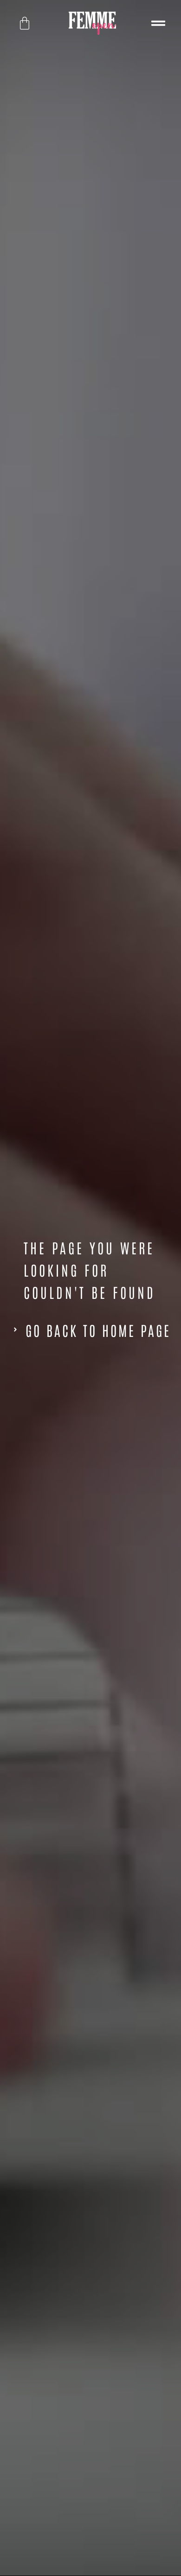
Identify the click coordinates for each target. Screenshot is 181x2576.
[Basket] (25, 23)
